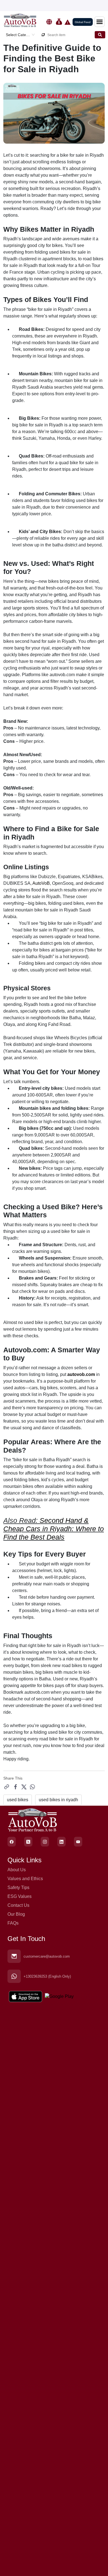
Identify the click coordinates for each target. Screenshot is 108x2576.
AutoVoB (41, 883)
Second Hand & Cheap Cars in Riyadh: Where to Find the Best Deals (54, 1529)
